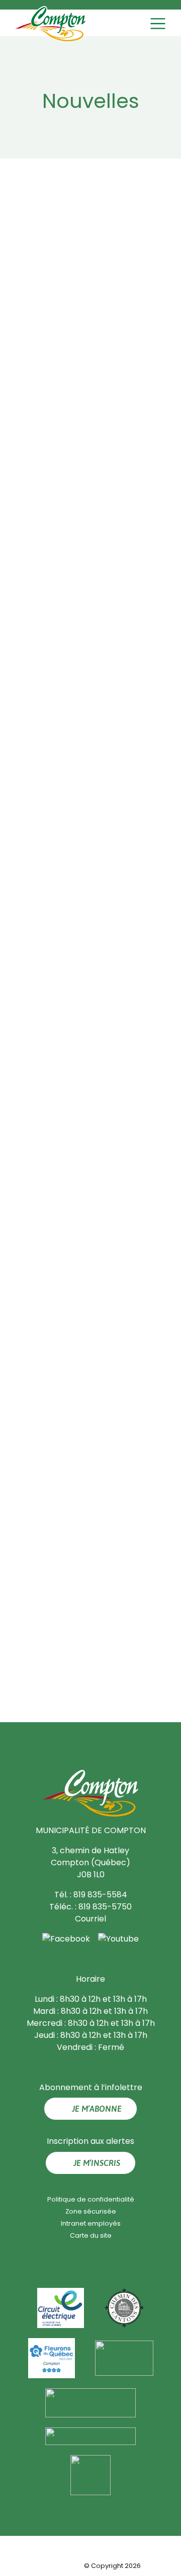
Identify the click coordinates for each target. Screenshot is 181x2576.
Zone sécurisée (91, 2211)
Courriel (90, 1919)
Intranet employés (91, 2223)
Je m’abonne (97, 2109)
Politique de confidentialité (91, 2199)
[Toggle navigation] (159, 24)
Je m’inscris (97, 2163)
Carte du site (91, 2235)
